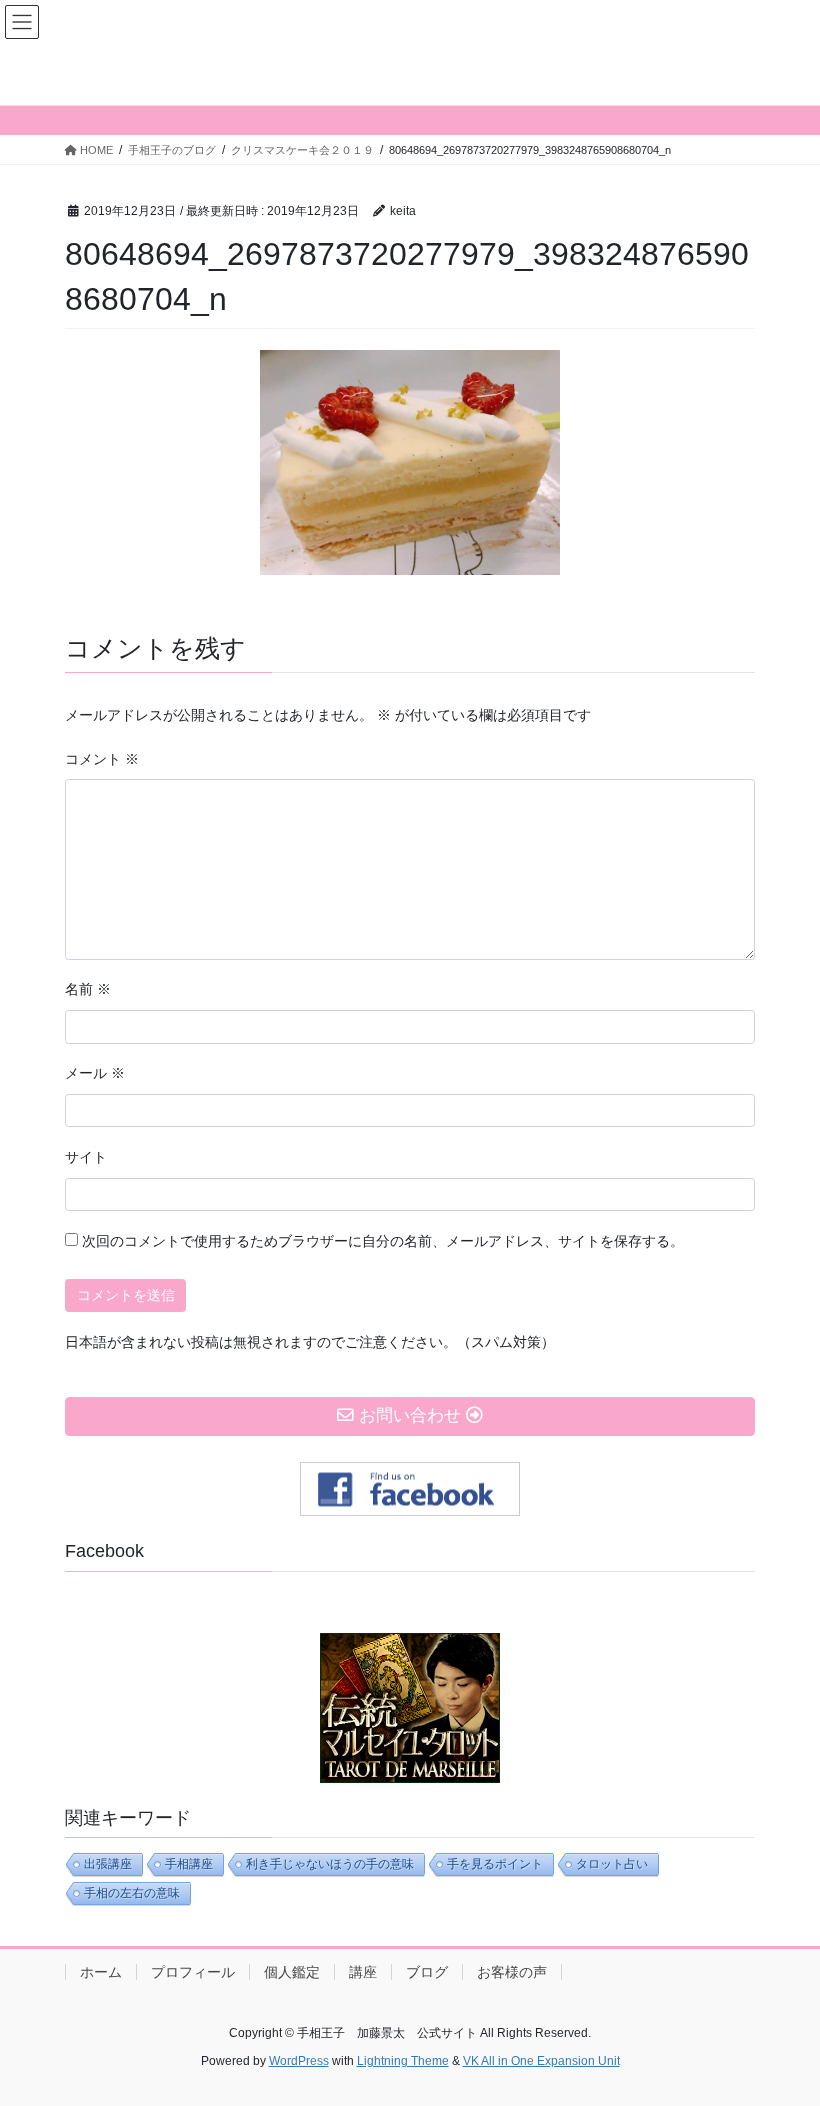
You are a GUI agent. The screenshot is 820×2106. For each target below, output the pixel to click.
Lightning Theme (403, 2061)
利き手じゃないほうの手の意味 (330, 1864)
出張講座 (108, 1864)
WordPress (299, 2061)
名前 (88, 989)
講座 (363, 1972)
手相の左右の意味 (132, 1893)
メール (95, 1073)
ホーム (101, 1972)
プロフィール (193, 1972)
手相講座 (189, 1864)
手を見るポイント (495, 1864)
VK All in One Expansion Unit (541, 2061)
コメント (102, 759)
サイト (86, 1157)
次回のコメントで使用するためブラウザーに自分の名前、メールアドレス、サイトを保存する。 (383, 1241)
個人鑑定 (292, 1972)
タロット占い (612, 1864)
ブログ (427, 1972)
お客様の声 (512, 1972)
